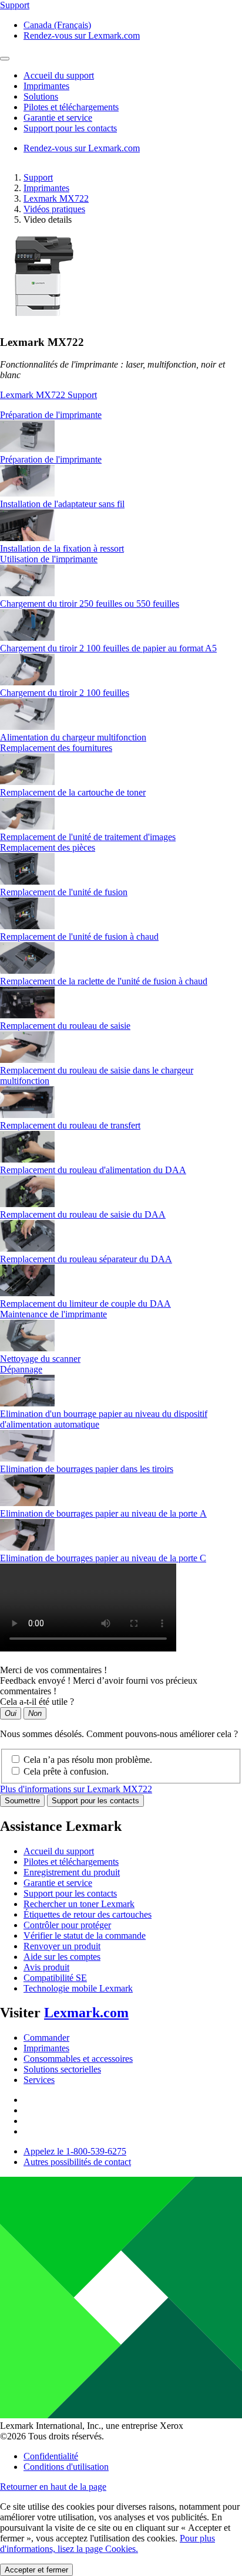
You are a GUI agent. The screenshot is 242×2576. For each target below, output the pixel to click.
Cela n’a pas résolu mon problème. (88, 1760)
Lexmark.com (86, 2013)
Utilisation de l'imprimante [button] (49, 559)
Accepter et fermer (36, 2570)
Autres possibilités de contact (77, 2162)
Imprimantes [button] (46, 86)
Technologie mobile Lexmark (78, 1988)
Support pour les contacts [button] (70, 128)
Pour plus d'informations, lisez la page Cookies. (107, 2543)
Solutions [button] (41, 96)
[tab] (121, 415)
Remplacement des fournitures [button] (56, 748)
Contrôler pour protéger (67, 1925)
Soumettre (22, 1801)
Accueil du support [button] (59, 75)
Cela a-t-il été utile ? (37, 1702)
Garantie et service (58, 1883)
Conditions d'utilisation (66, 2467)
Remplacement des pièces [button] (48, 847)
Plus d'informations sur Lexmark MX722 (76, 1789)
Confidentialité (51, 2456)
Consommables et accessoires (78, 2059)
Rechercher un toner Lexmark (79, 1904)
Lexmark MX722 (56, 198)
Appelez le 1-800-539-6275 (75, 2151)
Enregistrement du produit (72, 1872)
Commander (46, 2038)
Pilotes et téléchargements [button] (71, 107)
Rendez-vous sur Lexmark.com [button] (82, 35)
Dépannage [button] (21, 1369)
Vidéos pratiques (54, 209)
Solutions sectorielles (62, 2069)
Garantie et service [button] (58, 118)
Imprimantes (46, 188)
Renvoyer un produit (62, 1946)
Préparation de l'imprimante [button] (51, 415)
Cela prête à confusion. (66, 1771)
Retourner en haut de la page (53, 2487)
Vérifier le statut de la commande (85, 1936)
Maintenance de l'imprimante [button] (53, 1314)
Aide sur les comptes (62, 1957)
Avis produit (46, 1967)
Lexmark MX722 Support (48, 395)
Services (39, 2080)
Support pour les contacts (95, 1801)
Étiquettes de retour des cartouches (88, 1914)
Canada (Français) (57, 25)
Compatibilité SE (55, 1978)
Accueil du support (59, 1851)
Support (38, 177)
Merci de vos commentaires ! (53, 1670)
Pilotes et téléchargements (71, 1862)
